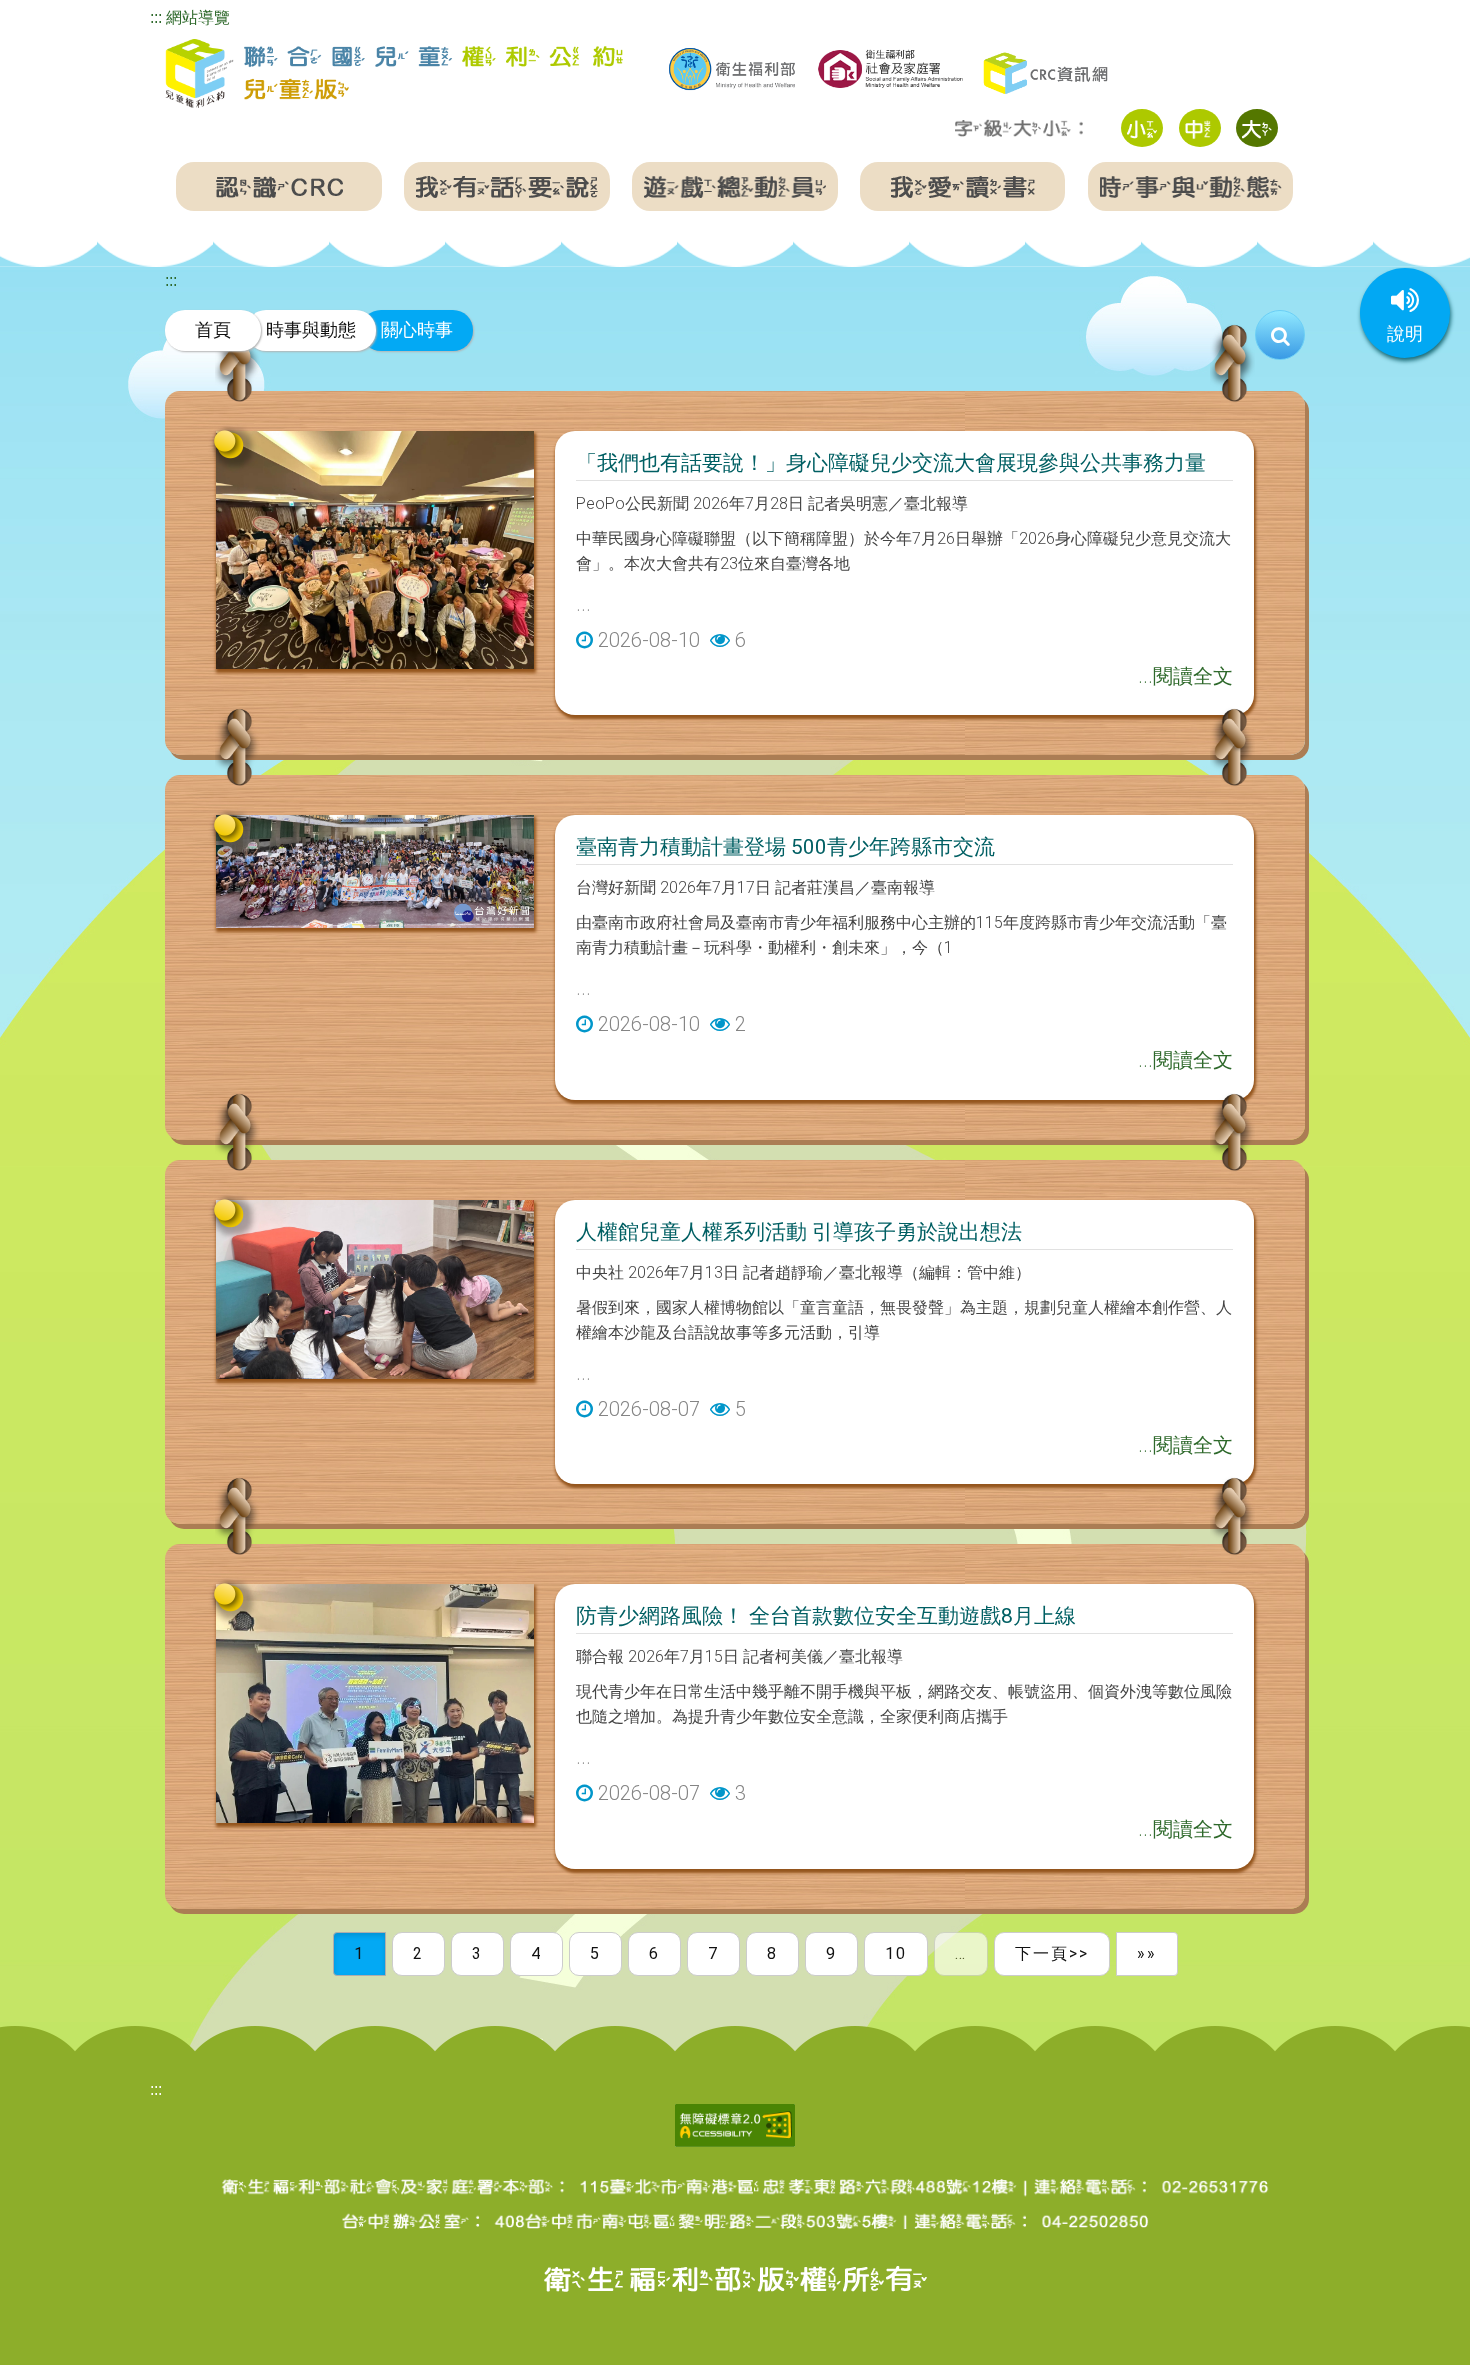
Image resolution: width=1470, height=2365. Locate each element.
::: (156, 17)
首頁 (213, 329)
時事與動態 (311, 329)
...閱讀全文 (1185, 676)
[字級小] (1142, 128)
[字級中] (1200, 128)
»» (1147, 1953)
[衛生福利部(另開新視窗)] (732, 69)
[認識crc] (279, 186)
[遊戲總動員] (735, 186)
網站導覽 (198, 17)
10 (896, 1953)
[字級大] (1257, 128)
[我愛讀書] (963, 186)
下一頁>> (1052, 1953)
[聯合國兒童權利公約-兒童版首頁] (394, 74)
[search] (1280, 335)
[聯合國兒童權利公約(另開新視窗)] (1048, 71)
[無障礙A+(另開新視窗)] (735, 2124)
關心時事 (417, 329)
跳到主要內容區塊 (64, 13)
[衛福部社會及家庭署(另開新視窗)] (890, 66)
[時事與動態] (1191, 186)
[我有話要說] (507, 186)
